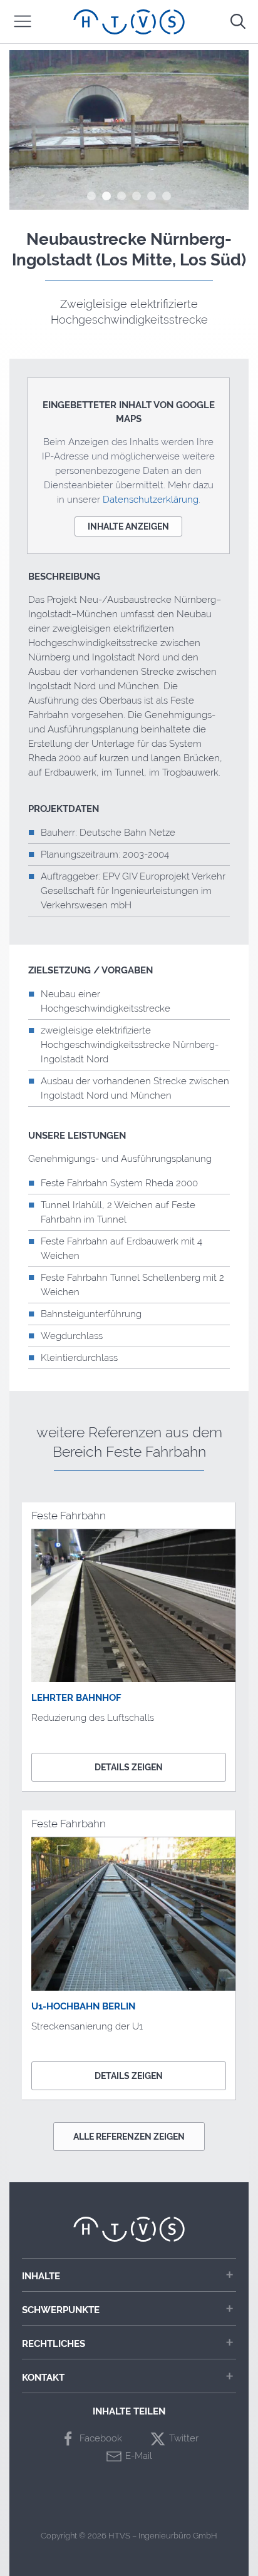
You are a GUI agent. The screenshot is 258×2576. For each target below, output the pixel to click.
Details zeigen (129, 1767)
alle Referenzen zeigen (129, 2137)
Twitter (184, 2438)
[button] (23, 21)
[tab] (91, 196)
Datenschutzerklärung (151, 500)
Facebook (101, 2438)
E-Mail (139, 2456)
